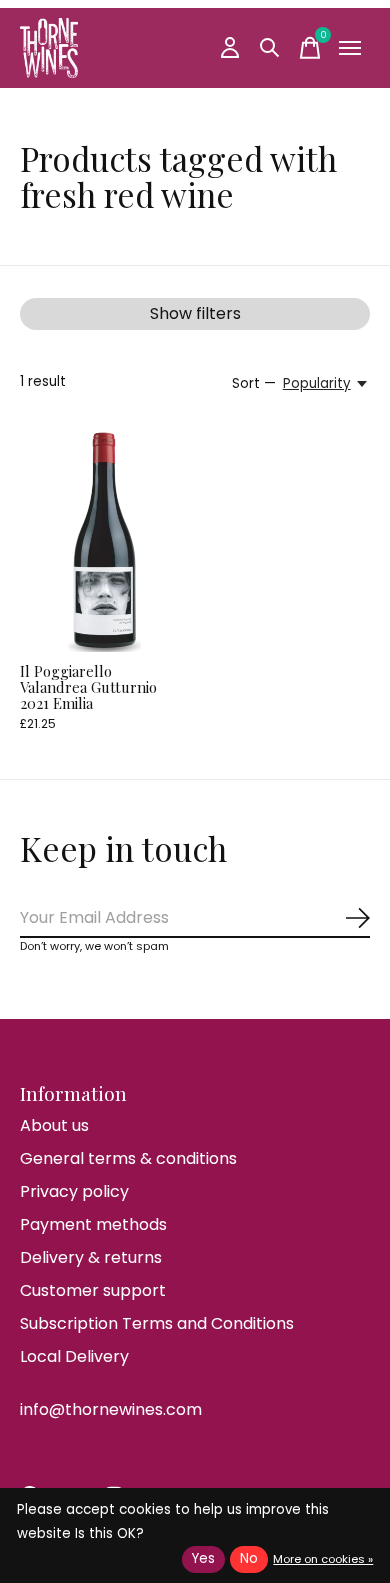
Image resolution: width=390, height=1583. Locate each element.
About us (54, 1125)
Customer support (93, 1290)
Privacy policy (74, 1191)
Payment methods (93, 1224)
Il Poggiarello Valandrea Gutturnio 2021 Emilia (88, 687)
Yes (203, 1558)
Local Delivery (74, 1356)
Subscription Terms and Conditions (157, 1323)
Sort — (254, 383)
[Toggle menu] (350, 48)
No (249, 1558)
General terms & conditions (128, 1158)
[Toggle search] (270, 48)
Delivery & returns (91, 1257)
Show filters (195, 313)
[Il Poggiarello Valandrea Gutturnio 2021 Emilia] (104, 539)
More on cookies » (323, 1559)
